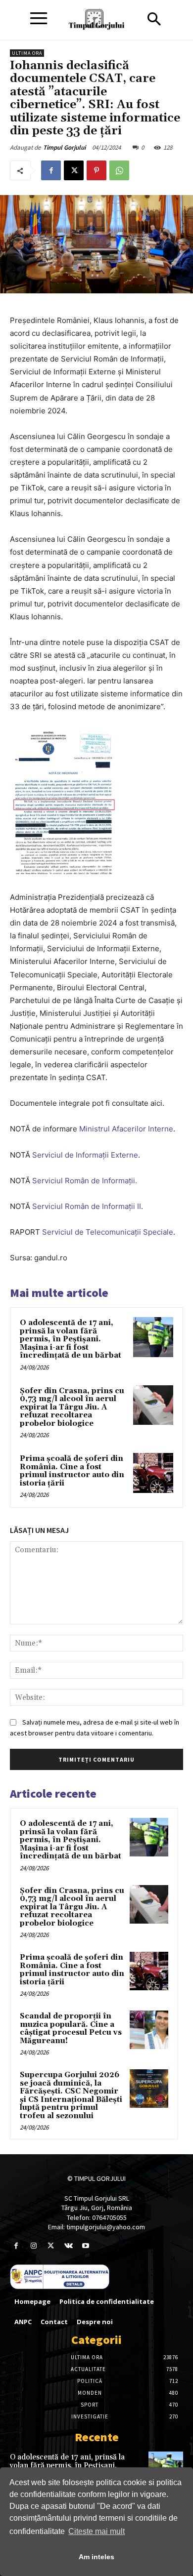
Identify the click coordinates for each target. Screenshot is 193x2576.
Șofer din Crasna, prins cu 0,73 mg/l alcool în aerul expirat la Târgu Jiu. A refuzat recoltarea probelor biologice (72, 1407)
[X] (74, 170)
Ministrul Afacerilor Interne (126, 1129)
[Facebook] (51, 170)
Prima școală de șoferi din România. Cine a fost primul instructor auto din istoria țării (72, 1471)
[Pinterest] (96, 170)
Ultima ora (27, 53)
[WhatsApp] (119, 170)
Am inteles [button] (96, 2557)
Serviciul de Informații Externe (85, 1155)
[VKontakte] (69, 2246)
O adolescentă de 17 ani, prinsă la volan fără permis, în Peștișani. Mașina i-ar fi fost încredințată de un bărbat (71, 1339)
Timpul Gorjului (64, 147)
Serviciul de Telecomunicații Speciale (108, 1232)
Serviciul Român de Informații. (85, 1181)
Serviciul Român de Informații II (86, 1206)
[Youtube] (86, 2246)
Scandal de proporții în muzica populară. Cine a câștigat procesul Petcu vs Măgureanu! (71, 2029)
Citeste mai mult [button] (96, 2531)
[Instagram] (33, 2246)
